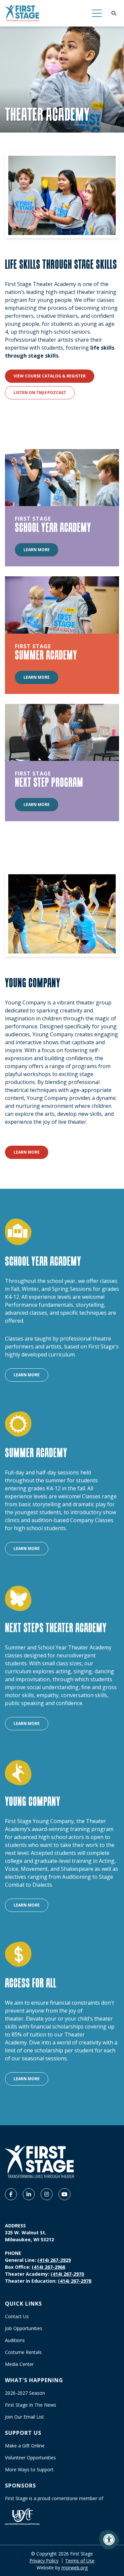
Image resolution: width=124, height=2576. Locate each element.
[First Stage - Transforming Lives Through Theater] (22, 13)
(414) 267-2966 (48, 2267)
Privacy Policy (44, 2561)
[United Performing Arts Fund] (22, 2516)
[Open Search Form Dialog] (114, 13)
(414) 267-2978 (75, 2281)
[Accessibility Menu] (109, 2540)
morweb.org (75, 2568)
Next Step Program (49, 782)
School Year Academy (53, 527)
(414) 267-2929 (54, 2260)
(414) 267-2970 (67, 2274)
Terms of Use (80, 2561)
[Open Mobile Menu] (97, 13)
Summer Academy (46, 655)
